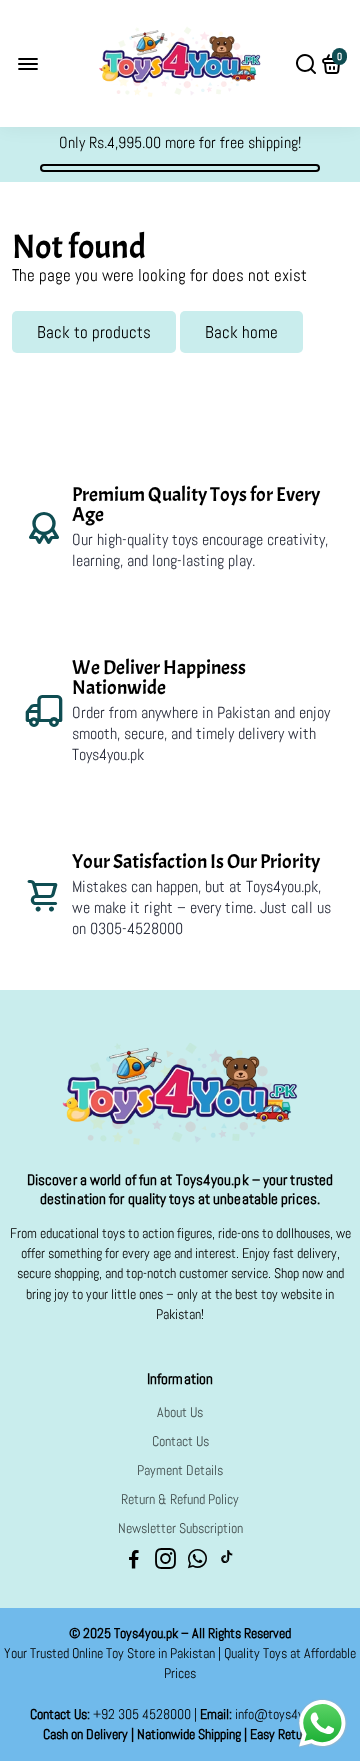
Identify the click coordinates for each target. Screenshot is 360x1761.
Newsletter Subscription (180, 1528)
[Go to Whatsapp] (197, 1561)
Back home (241, 332)
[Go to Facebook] (134, 1561)
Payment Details (180, 1470)
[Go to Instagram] (165, 1561)
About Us (180, 1412)
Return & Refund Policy (180, 1499)
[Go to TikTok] (227, 1561)
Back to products (94, 332)
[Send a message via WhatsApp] (322, 1723)
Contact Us (180, 1441)
